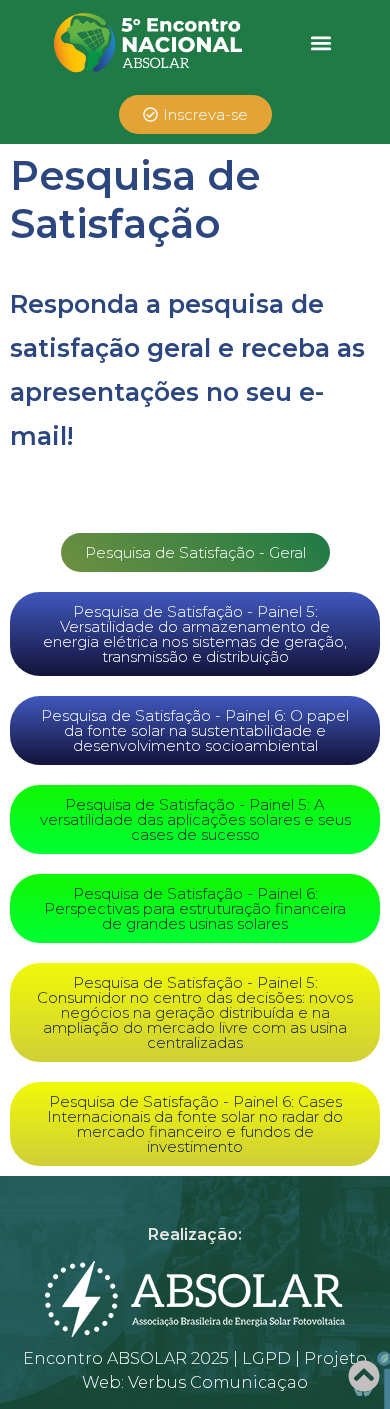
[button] (321, 42)
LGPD (266, 1358)
